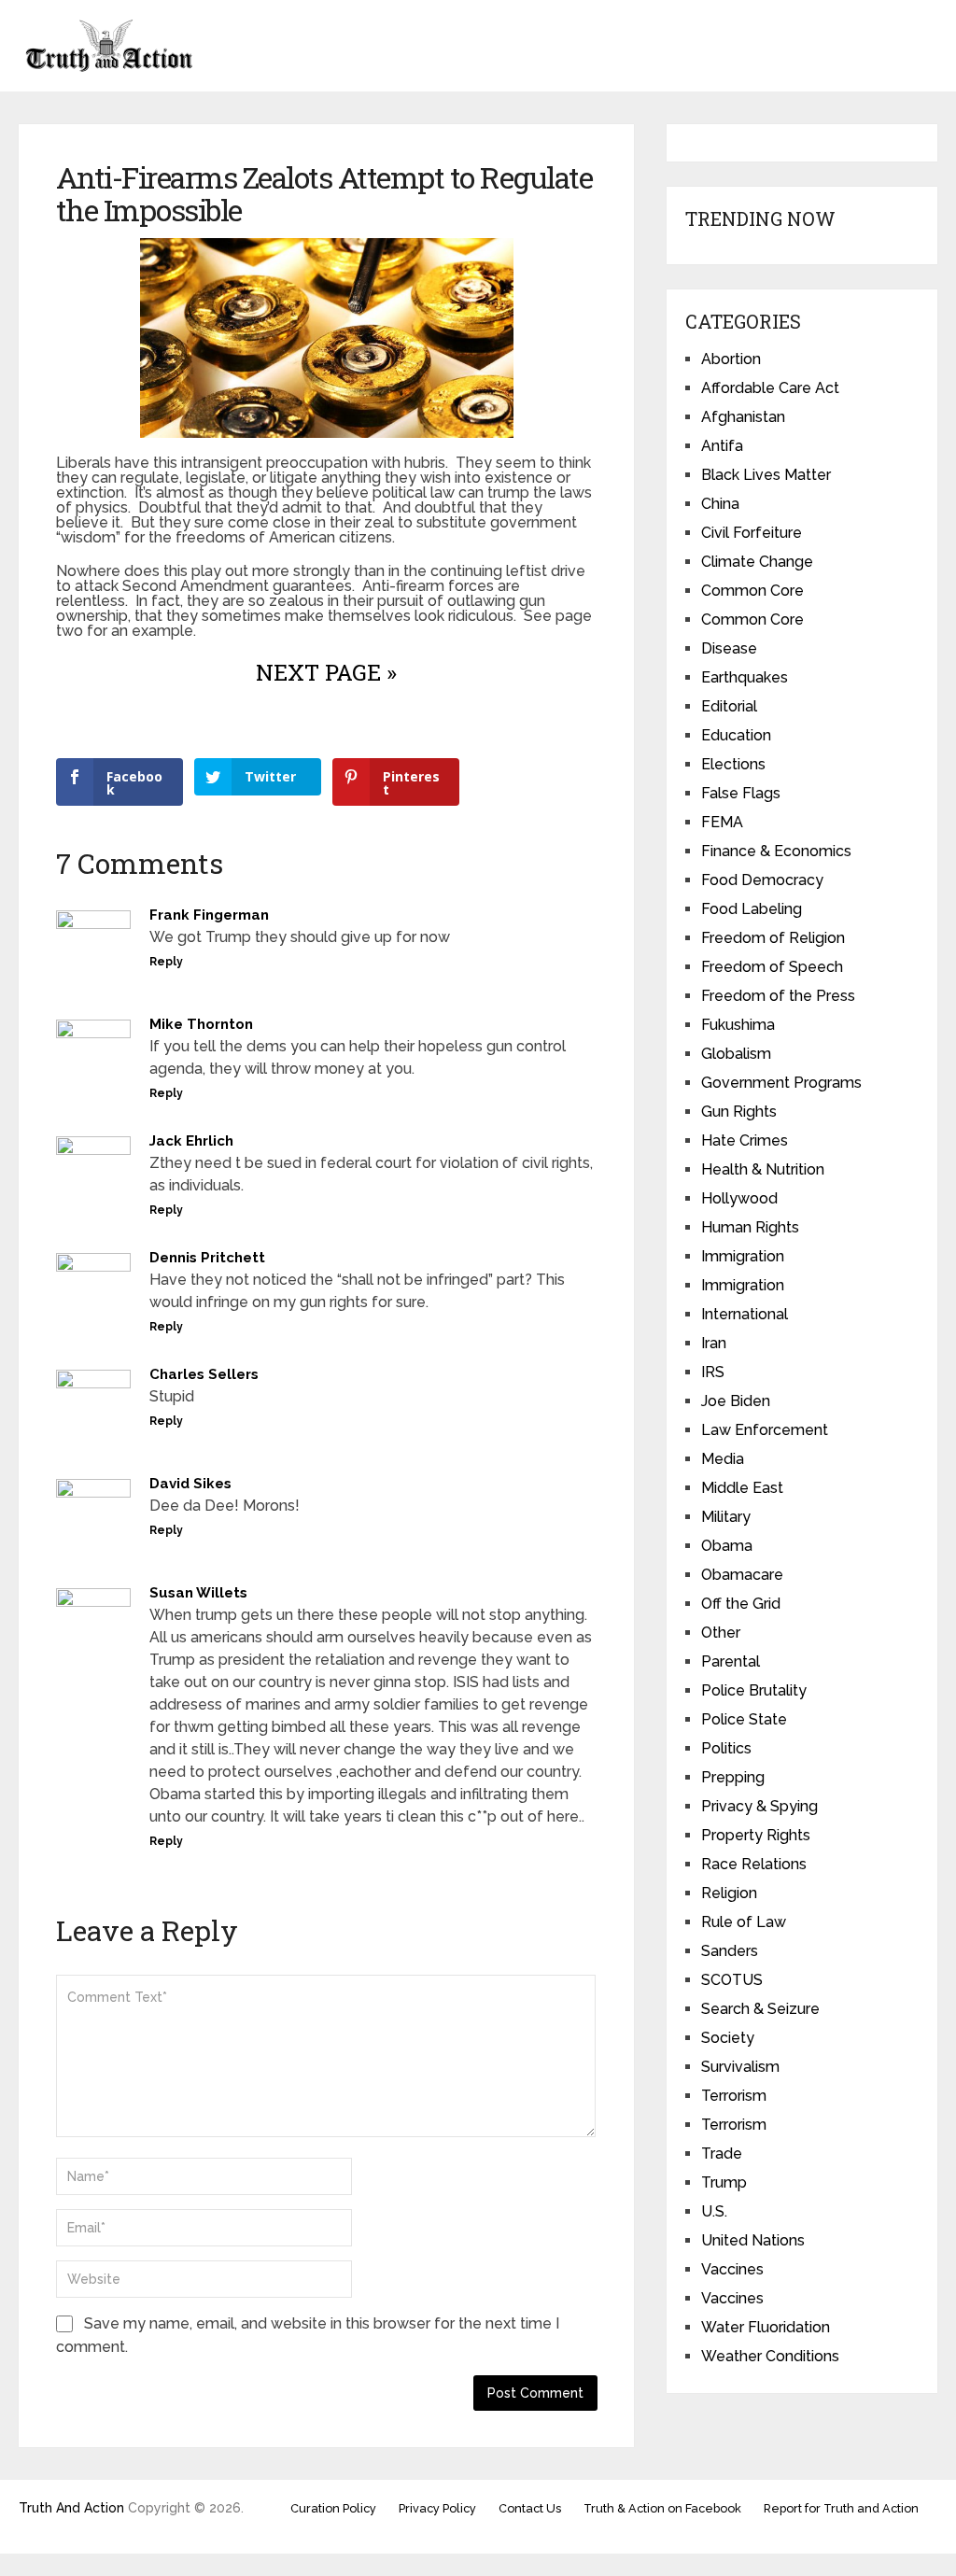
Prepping (733, 1777)
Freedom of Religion (773, 938)
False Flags (741, 793)
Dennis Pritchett (207, 1258)
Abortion (731, 359)
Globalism (736, 1054)
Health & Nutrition (763, 1169)
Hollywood (739, 1198)
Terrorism (734, 2096)
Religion (729, 1893)
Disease (729, 648)
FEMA (722, 822)
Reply (166, 962)
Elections (733, 764)
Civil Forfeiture (752, 533)
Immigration (743, 1256)
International (745, 1314)
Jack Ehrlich (191, 1141)
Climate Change (757, 562)
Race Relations (754, 1864)
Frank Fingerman (209, 915)
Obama (727, 1546)
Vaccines (732, 2269)
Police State (744, 1719)
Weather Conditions (770, 2356)
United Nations (753, 2240)
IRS (713, 1372)
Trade (722, 2154)
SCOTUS (732, 1980)
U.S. (714, 2211)
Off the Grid (741, 1604)
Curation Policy (333, 2508)
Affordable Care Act (770, 388)
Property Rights (756, 1835)
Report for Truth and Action (841, 2508)
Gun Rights (739, 1112)
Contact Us (530, 2508)
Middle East (742, 1488)
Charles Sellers (204, 1374)
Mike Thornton (201, 1024)
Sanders (730, 1951)
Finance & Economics (776, 851)
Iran (714, 1343)
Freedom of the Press (778, 996)
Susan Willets (198, 1593)
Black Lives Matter (766, 475)
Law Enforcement (765, 1430)
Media (723, 1459)
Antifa (722, 446)
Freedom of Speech (772, 967)
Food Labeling (752, 909)
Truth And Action (71, 2508)
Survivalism (740, 2067)
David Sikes (190, 1484)
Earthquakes (745, 677)
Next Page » (326, 672)
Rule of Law (744, 1922)
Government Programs (781, 1083)
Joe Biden (736, 1401)
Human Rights (750, 1227)
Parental (731, 1661)
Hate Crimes (745, 1140)
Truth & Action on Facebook (662, 2508)
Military (726, 1517)
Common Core (752, 591)
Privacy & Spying (759, 1806)
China (720, 504)
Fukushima (738, 1025)
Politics (726, 1748)
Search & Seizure (760, 2009)
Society (728, 2038)
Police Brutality (754, 1690)
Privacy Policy (437, 2508)
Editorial (729, 706)
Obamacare (742, 1575)
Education (736, 735)
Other (721, 1633)
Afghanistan (743, 417)
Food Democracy (762, 880)
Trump (724, 2182)
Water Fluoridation (766, 2327)
